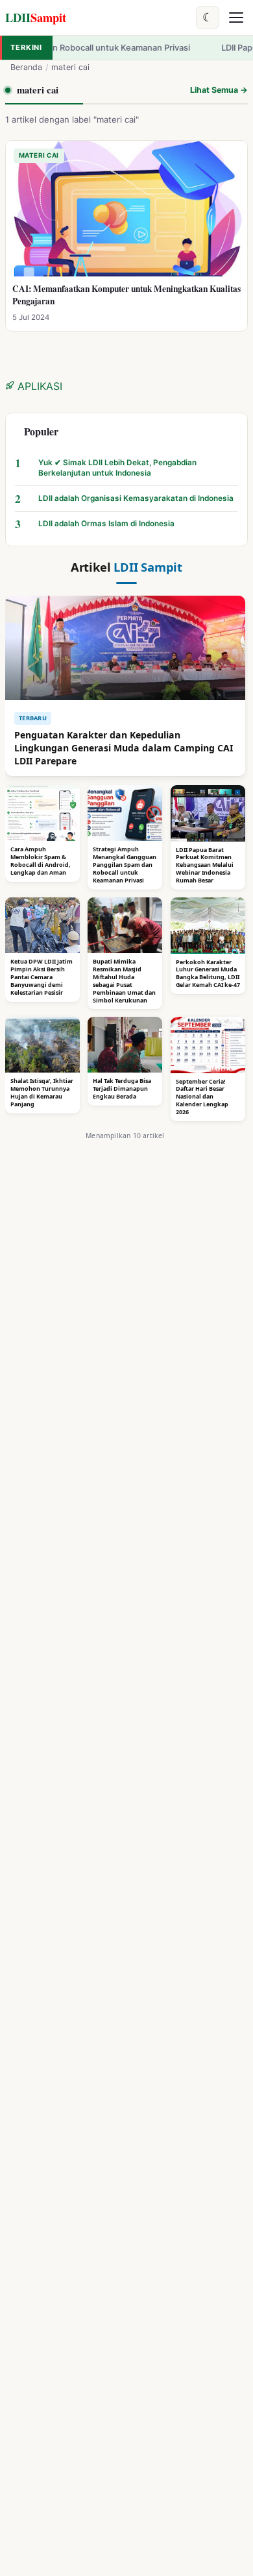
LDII (36, 17)
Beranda (26, 67)
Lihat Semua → (219, 90)
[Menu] (236, 18)
